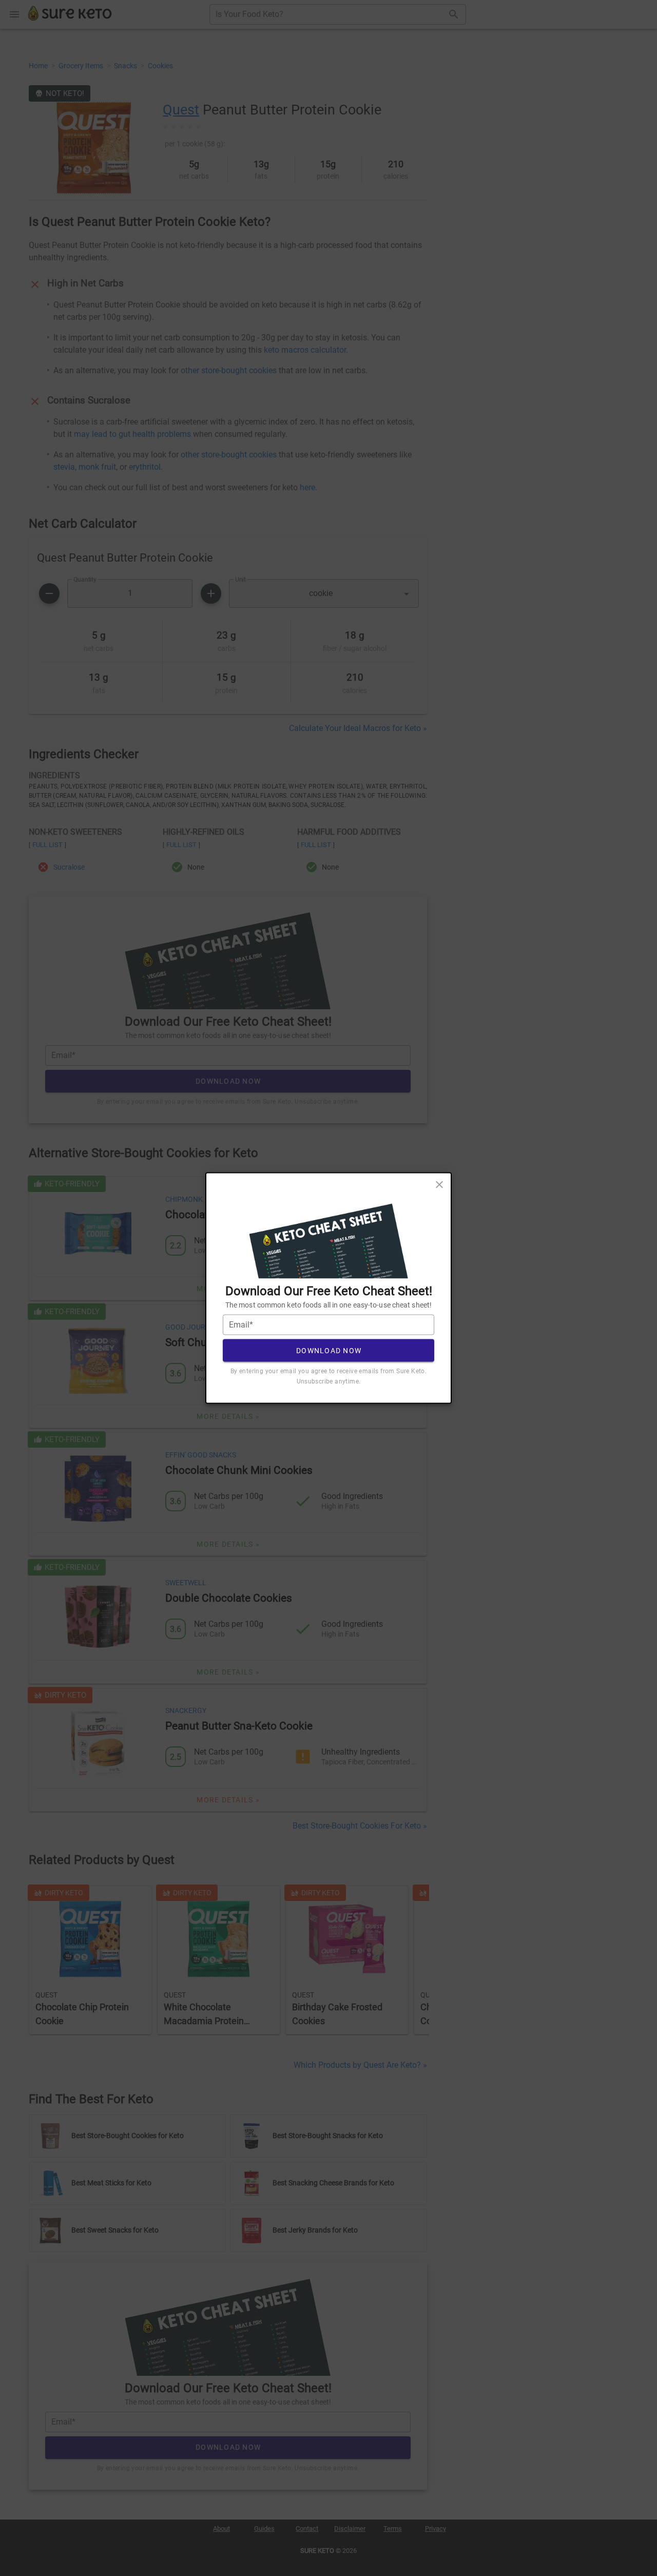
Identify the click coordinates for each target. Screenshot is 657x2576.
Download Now (329, 1350)
